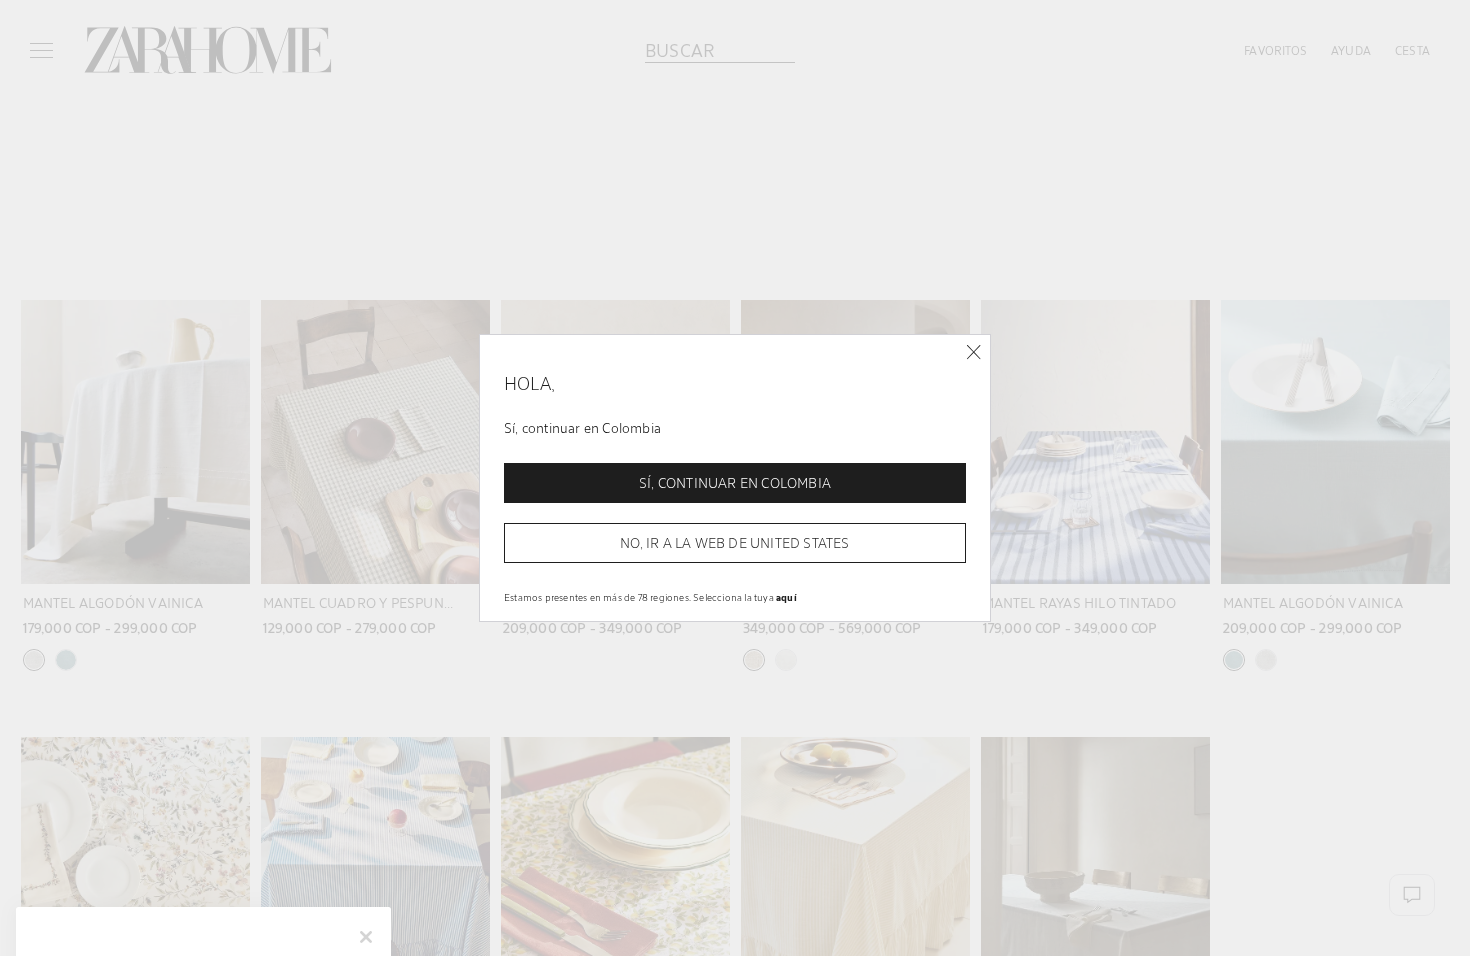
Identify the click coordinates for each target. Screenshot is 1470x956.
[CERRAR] (973, 352)
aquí (786, 597)
